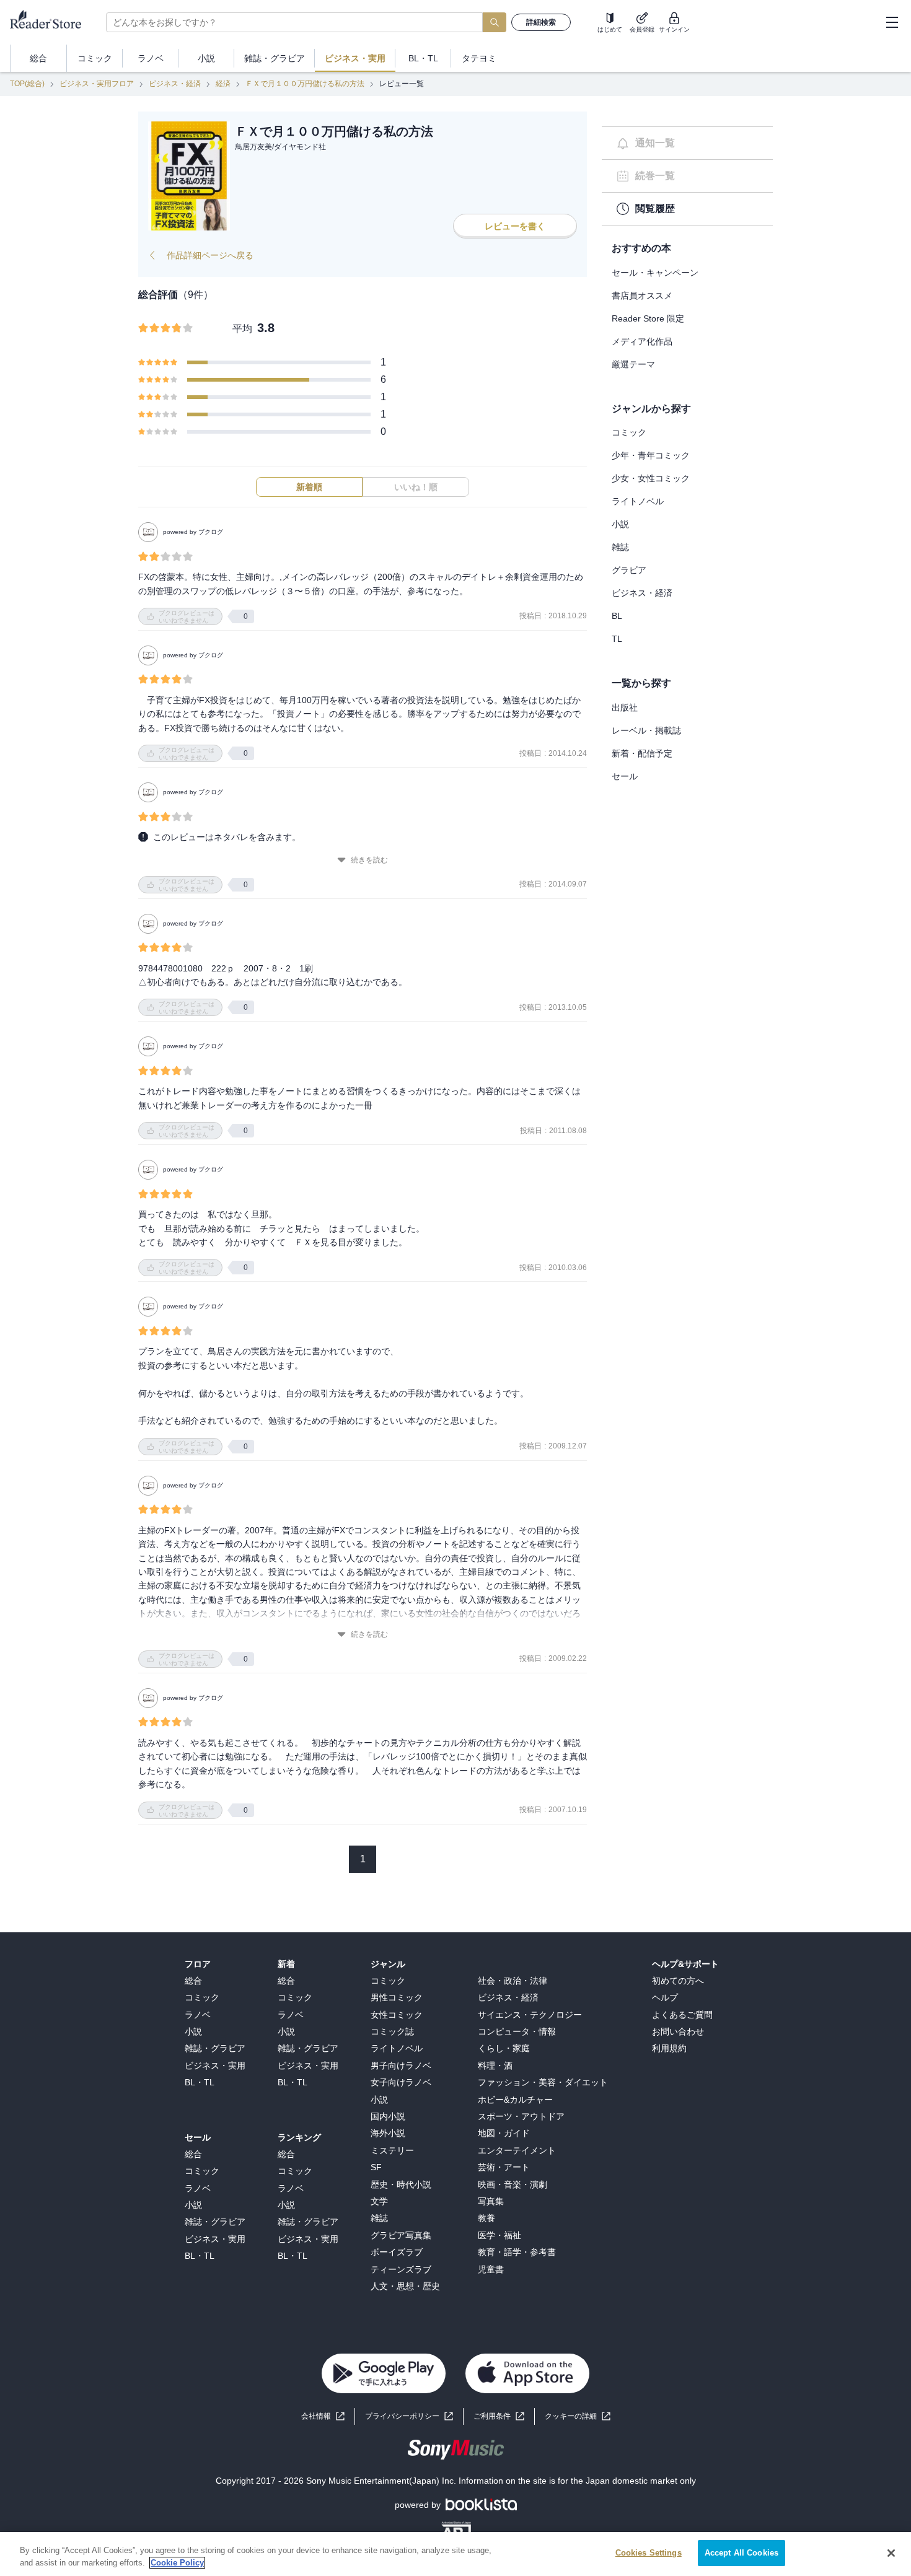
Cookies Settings (649, 2553)
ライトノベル (638, 501)
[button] (578, 2416)
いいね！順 (416, 487)
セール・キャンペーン (655, 273)
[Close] (891, 2553)
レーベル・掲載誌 (646, 730)
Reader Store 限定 (648, 318)
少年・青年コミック (651, 455)
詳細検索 (541, 22)
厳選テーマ (633, 364)
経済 (223, 84)
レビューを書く (515, 226)
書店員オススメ (642, 296)
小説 (620, 524)
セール (625, 776)
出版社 (625, 708)
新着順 (309, 487)
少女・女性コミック (651, 478)
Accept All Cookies (742, 2553)
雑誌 (620, 547)
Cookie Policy (177, 2563)
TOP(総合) (27, 84)
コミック (629, 432)
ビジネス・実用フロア (97, 84)
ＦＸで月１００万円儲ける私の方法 (305, 84)
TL (617, 639)
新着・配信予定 (642, 753)
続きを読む (369, 860)
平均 (242, 329)
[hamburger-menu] (892, 22)
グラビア (629, 570)
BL (617, 616)
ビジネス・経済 (175, 84)
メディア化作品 (642, 341)
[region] (455, 2554)
